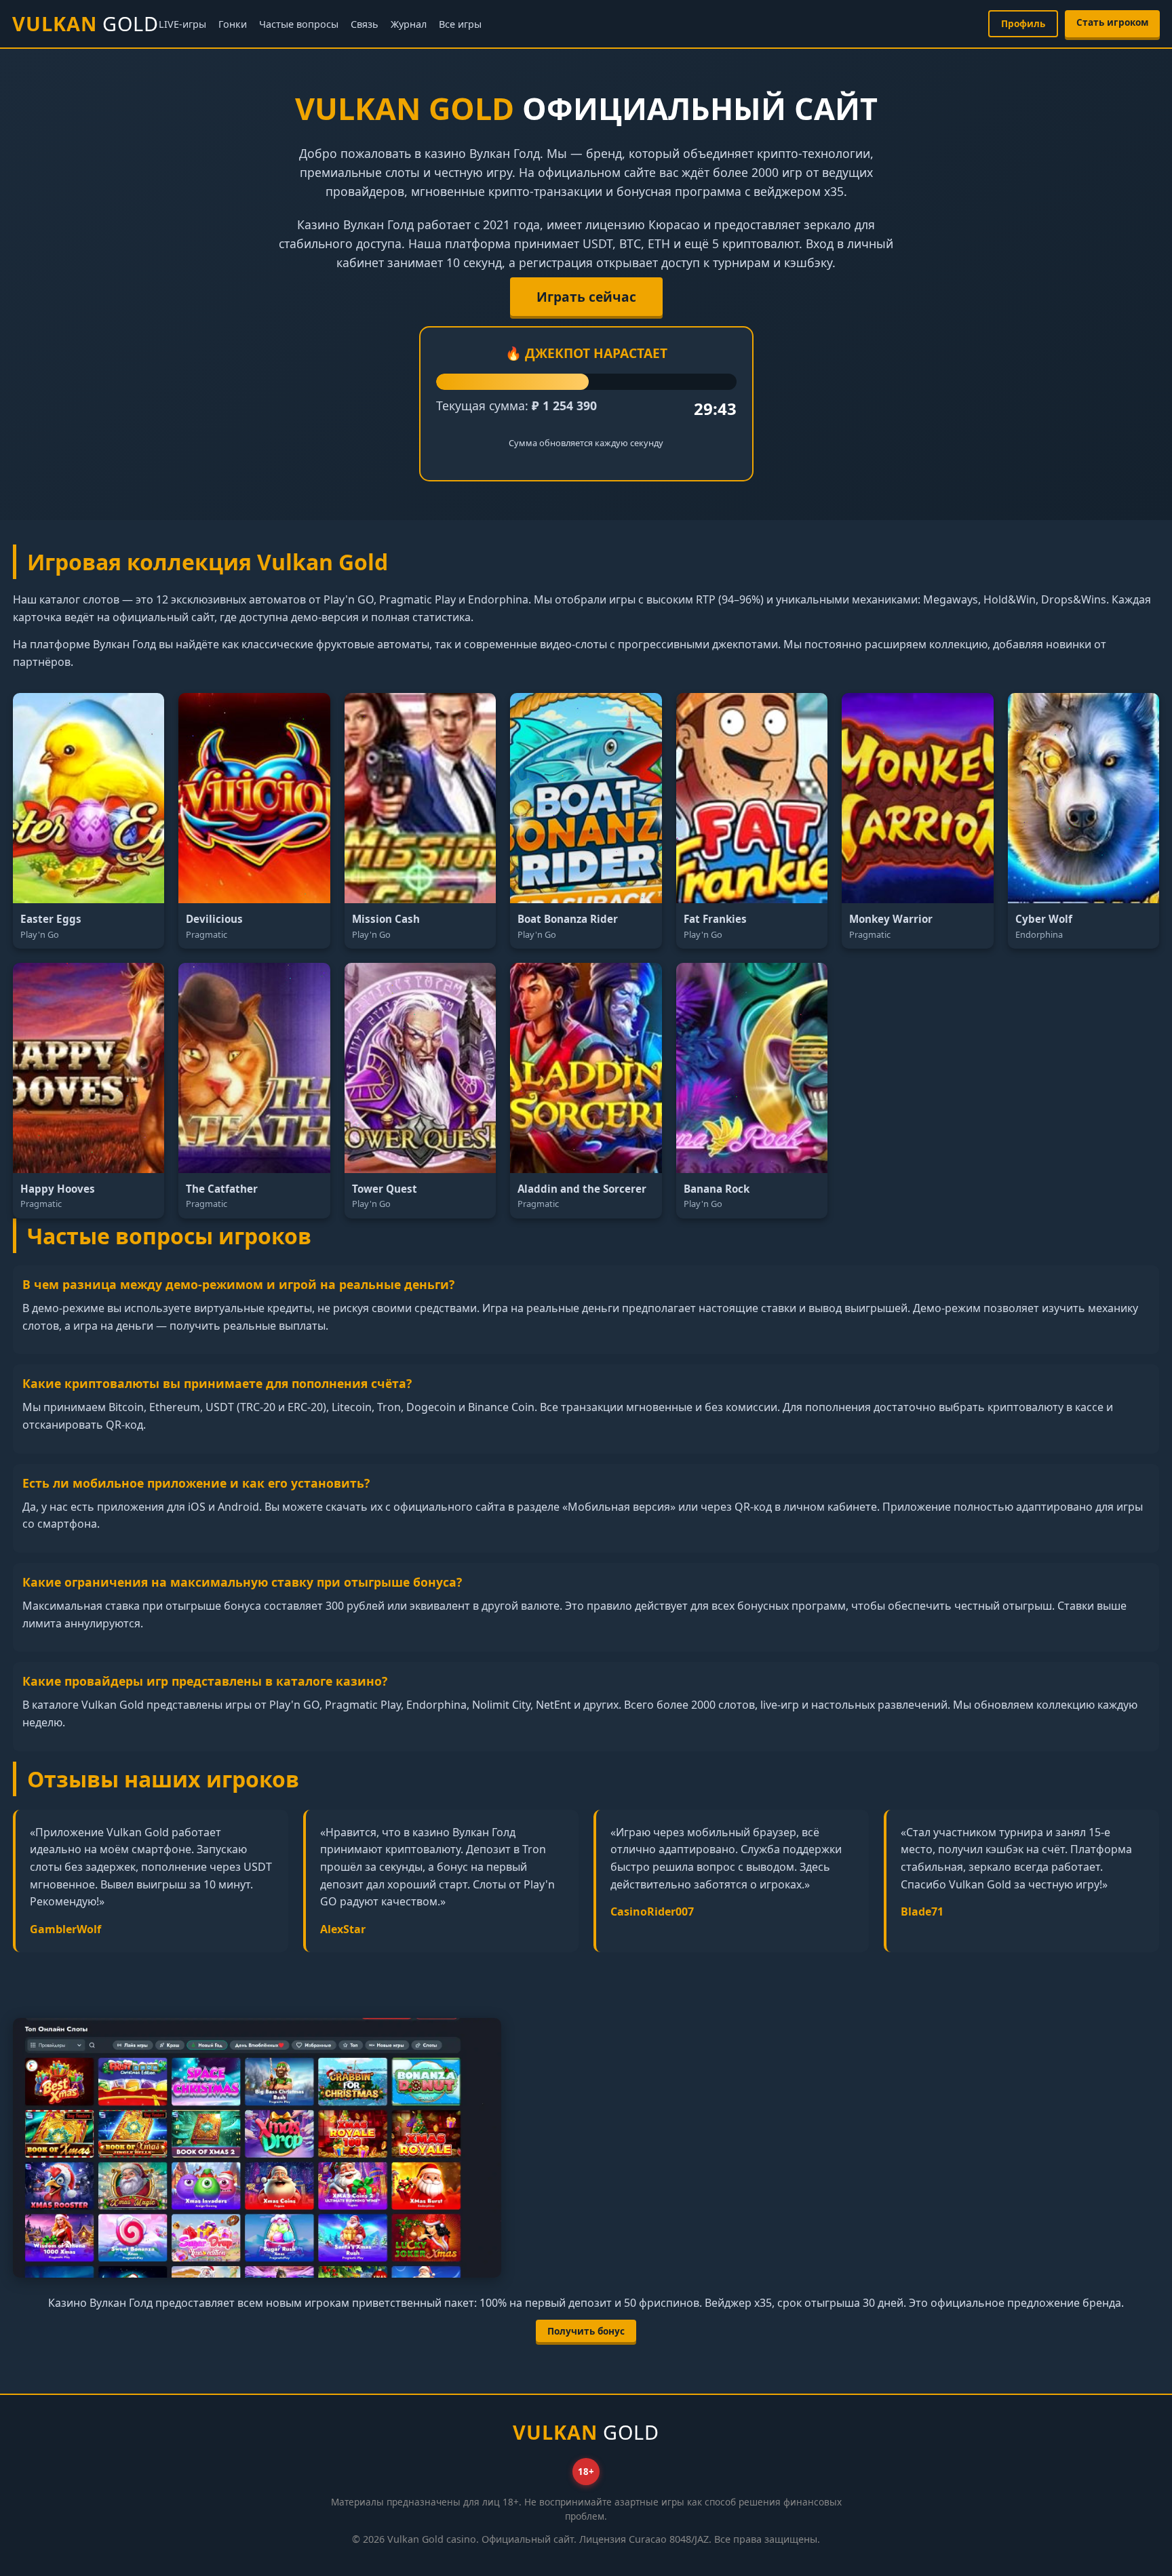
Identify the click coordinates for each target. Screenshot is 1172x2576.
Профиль (1023, 23)
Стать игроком (1112, 22)
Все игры (460, 24)
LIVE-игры (182, 24)
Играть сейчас (586, 297)
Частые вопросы (299, 24)
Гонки (233, 24)
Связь (365, 24)
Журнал (409, 24)
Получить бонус (586, 2331)
